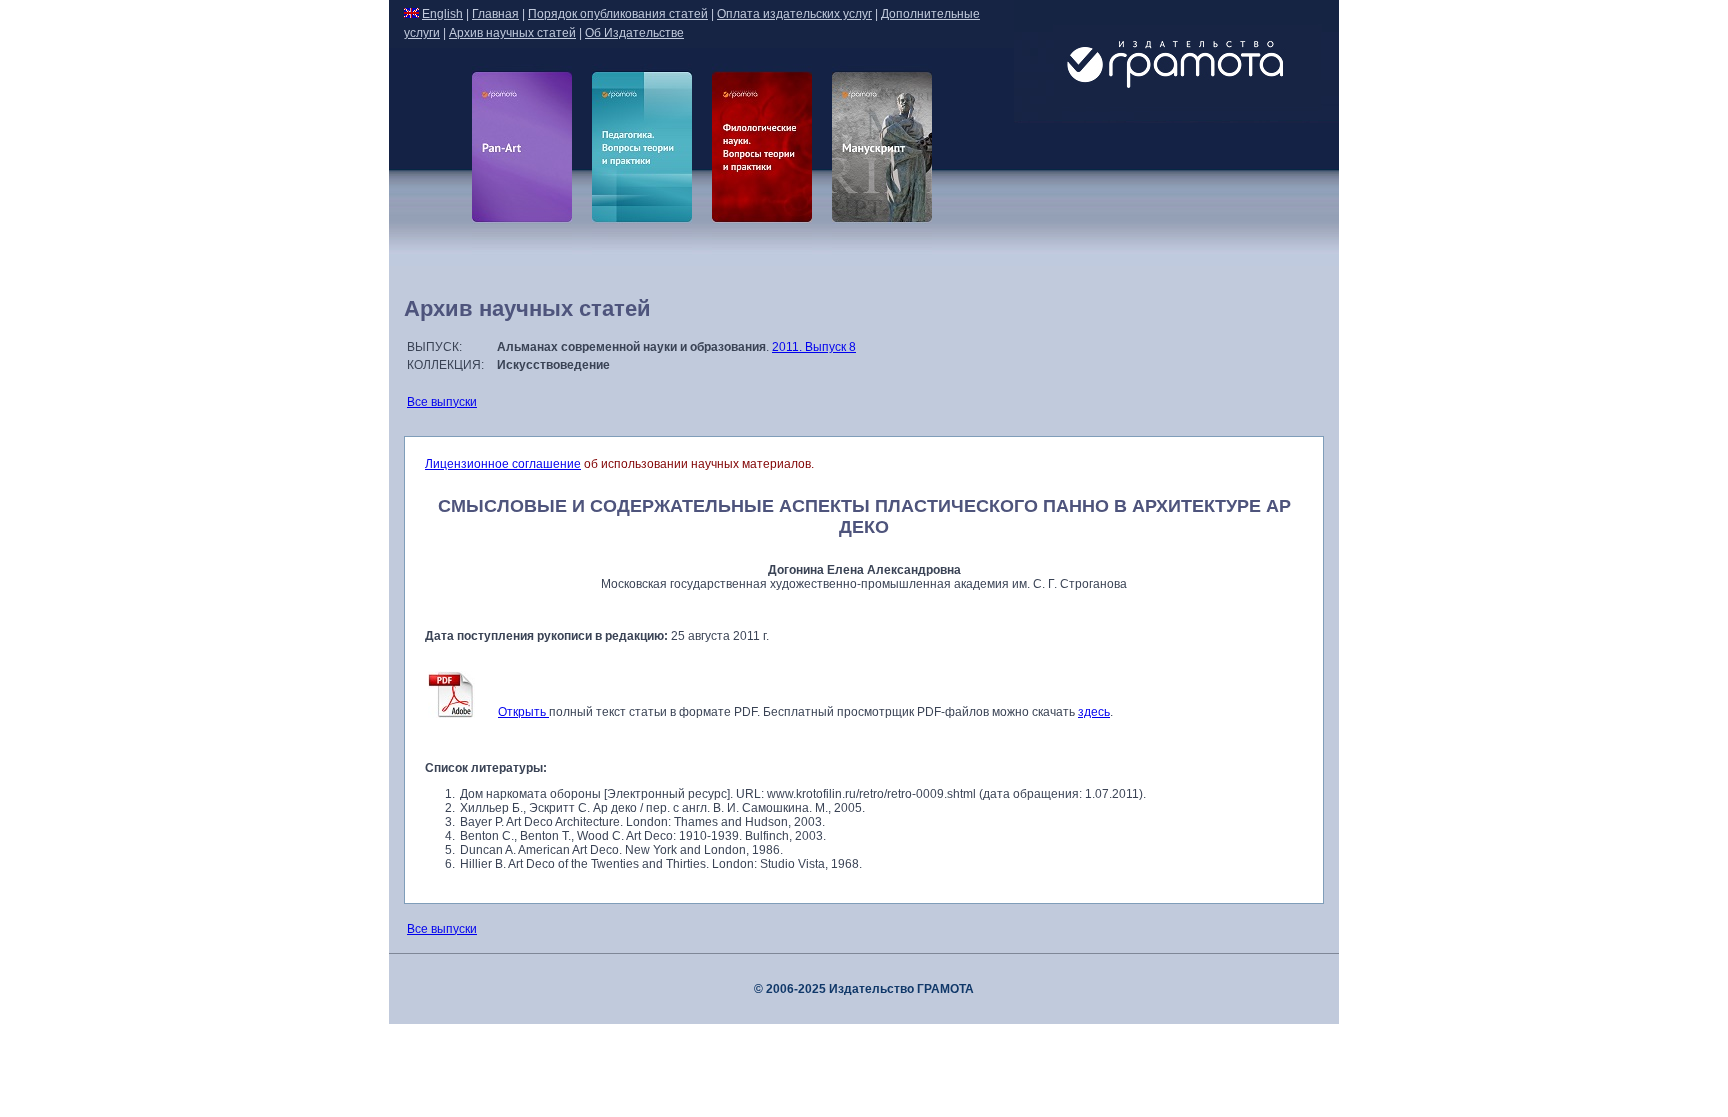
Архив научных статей (512, 33)
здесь (1094, 712)
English (442, 14)
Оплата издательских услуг (794, 14)
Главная (495, 14)
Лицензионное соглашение (503, 464)
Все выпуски (442, 402)
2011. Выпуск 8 (814, 347)
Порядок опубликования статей (618, 14)
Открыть (523, 712)
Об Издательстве (634, 33)
